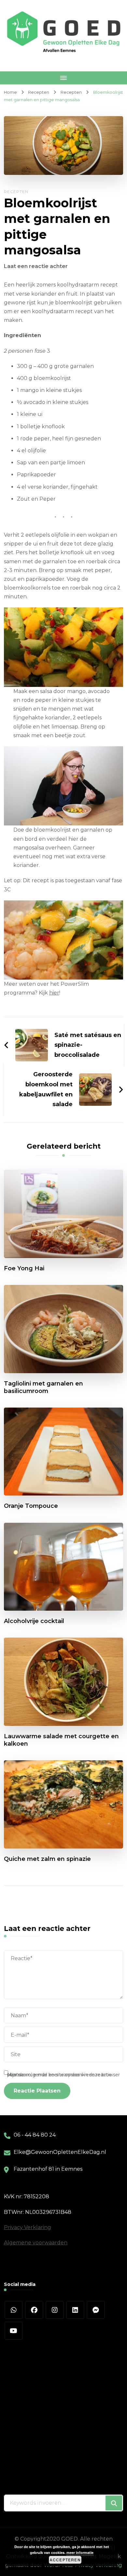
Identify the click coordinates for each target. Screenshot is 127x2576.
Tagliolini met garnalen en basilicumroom (43, 1387)
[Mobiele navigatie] (63, 78)
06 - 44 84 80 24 (35, 2135)
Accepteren (65, 2560)
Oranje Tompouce (31, 1506)
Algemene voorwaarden (36, 2243)
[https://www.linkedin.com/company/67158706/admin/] (75, 2310)
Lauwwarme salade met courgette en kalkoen (61, 1740)
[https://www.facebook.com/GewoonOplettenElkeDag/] (34, 2310)
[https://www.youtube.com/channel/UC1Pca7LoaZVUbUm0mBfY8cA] (14, 2331)
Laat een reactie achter (36, 266)
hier (54, 993)
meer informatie (80, 2552)
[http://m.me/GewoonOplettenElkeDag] (96, 2310)
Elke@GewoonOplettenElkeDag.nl (60, 2152)
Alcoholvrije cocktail (34, 1621)
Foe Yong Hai (24, 1268)
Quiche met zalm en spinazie (47, 1859)
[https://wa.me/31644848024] (14, 2310)
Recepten (16, 192)
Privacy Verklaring (28, 2227)
